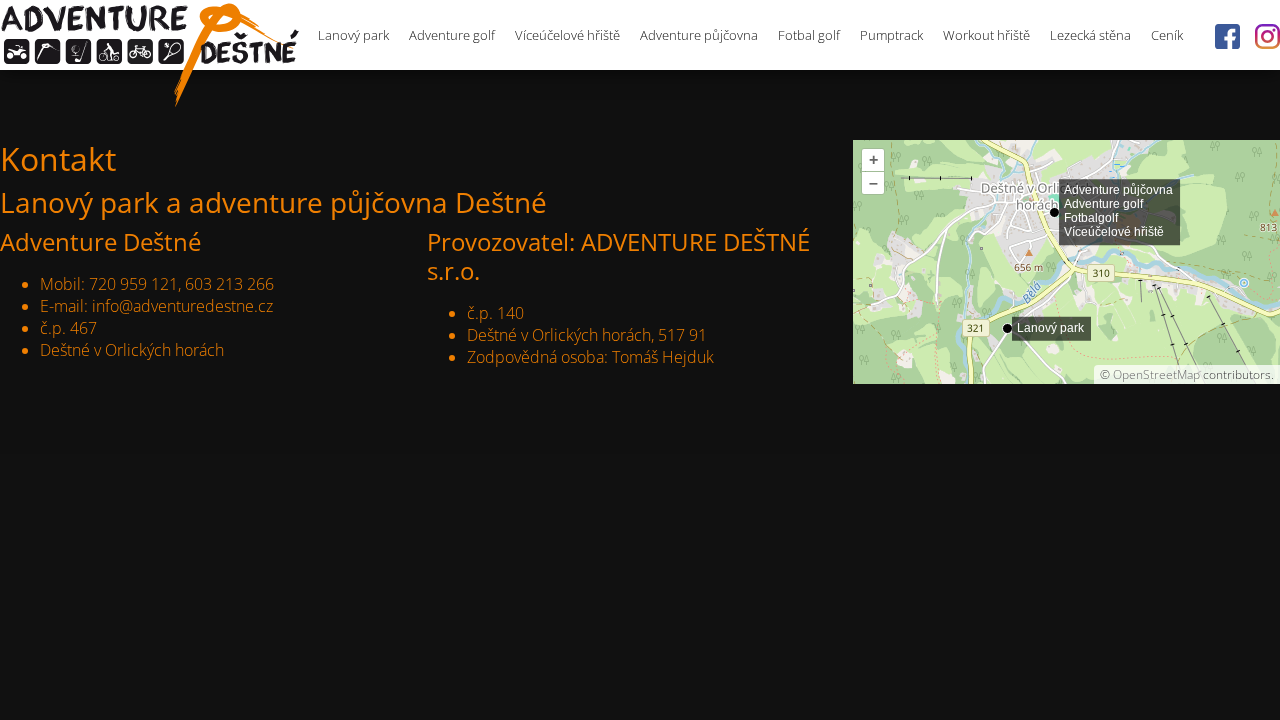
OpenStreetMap (1156, 374)
